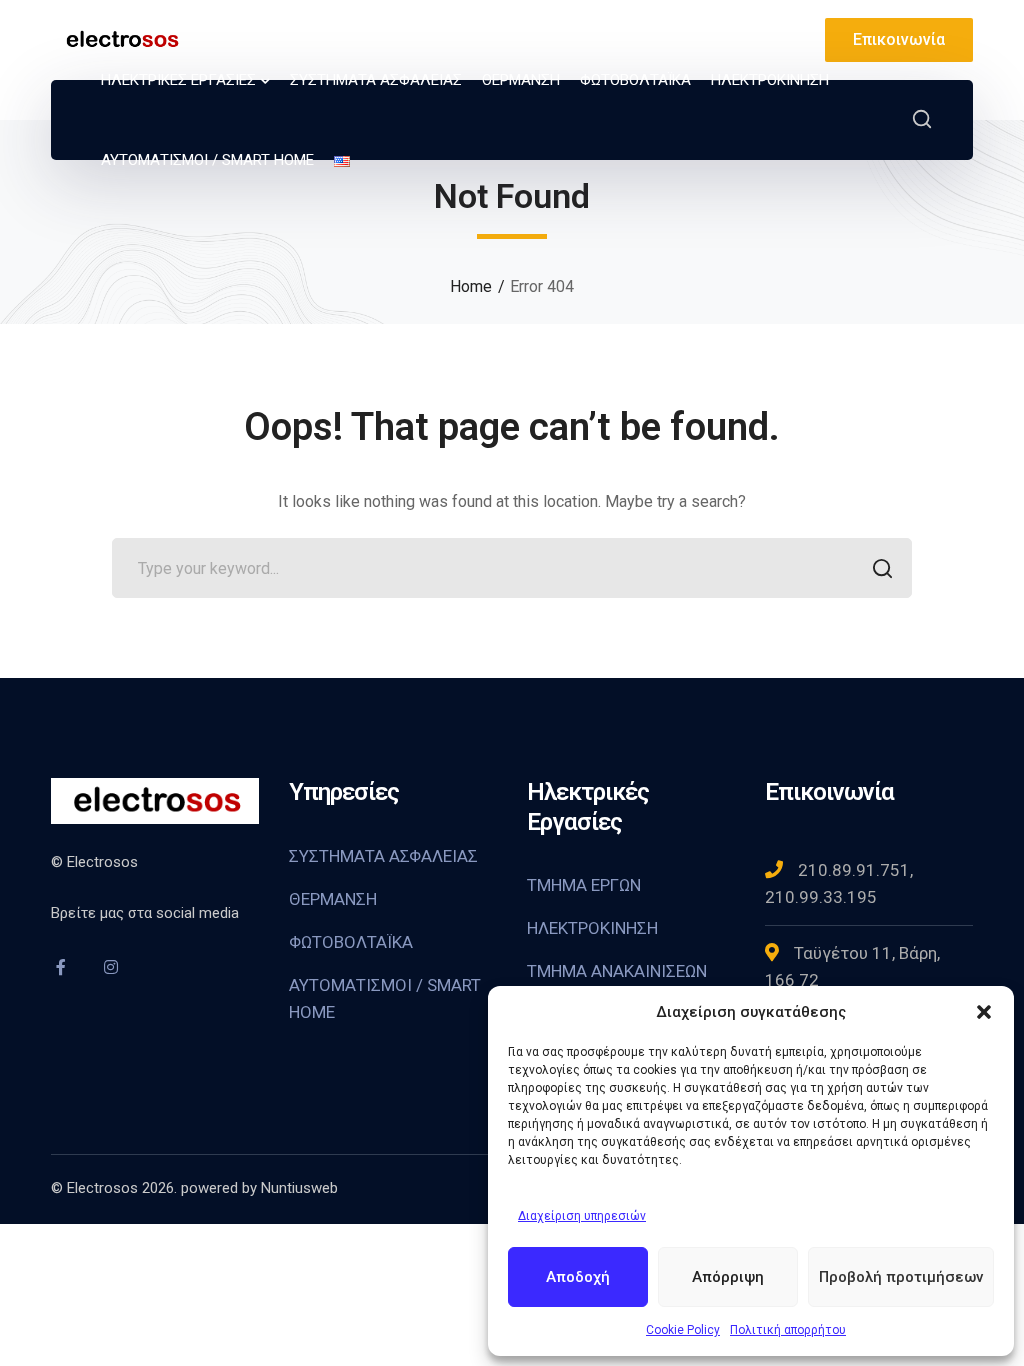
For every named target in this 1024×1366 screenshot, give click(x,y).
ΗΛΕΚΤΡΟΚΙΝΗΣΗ (592, 928)
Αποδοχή (578, 1277)
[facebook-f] (61, 967)
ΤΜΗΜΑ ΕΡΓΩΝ (584, 885)
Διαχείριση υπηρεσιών (582, 1216)
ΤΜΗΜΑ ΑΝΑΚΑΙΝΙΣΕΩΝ (617, 971)
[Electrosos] (121, 38)
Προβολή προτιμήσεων (901, 1277)
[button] (984, 1012)
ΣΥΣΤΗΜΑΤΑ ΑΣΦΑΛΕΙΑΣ (383, 856)
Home (471, 286)
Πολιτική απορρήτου (788, 1330)
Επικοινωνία (899, 39)
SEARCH (882, 568)
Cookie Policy (683, 1330)
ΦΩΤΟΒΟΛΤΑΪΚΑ (351, 942)
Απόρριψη (728, 1277)
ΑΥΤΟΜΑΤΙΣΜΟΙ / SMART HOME (385, 998)
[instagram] (111, 967)
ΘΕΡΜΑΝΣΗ (333, 899)
